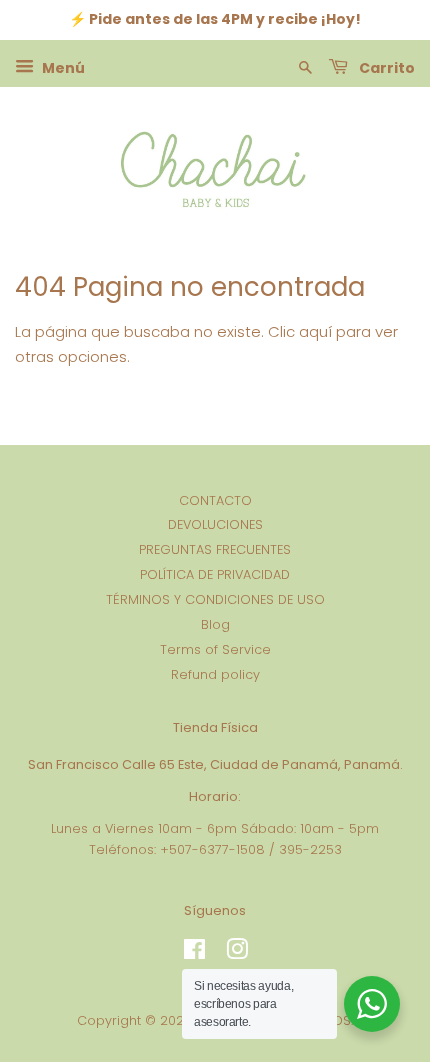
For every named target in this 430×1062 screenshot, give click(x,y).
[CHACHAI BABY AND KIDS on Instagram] (237, 953)
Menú (62, 67)
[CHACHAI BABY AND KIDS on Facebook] (194, 953)
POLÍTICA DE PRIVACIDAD (215, 574)
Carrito (385, 67)
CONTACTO (215, 500)
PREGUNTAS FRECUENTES (215, 549)
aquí (315, 331)
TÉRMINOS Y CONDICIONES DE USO (215, 599)
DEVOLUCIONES (215, 524)
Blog (215, 624)
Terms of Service (215, 649)
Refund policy (215, 674)
